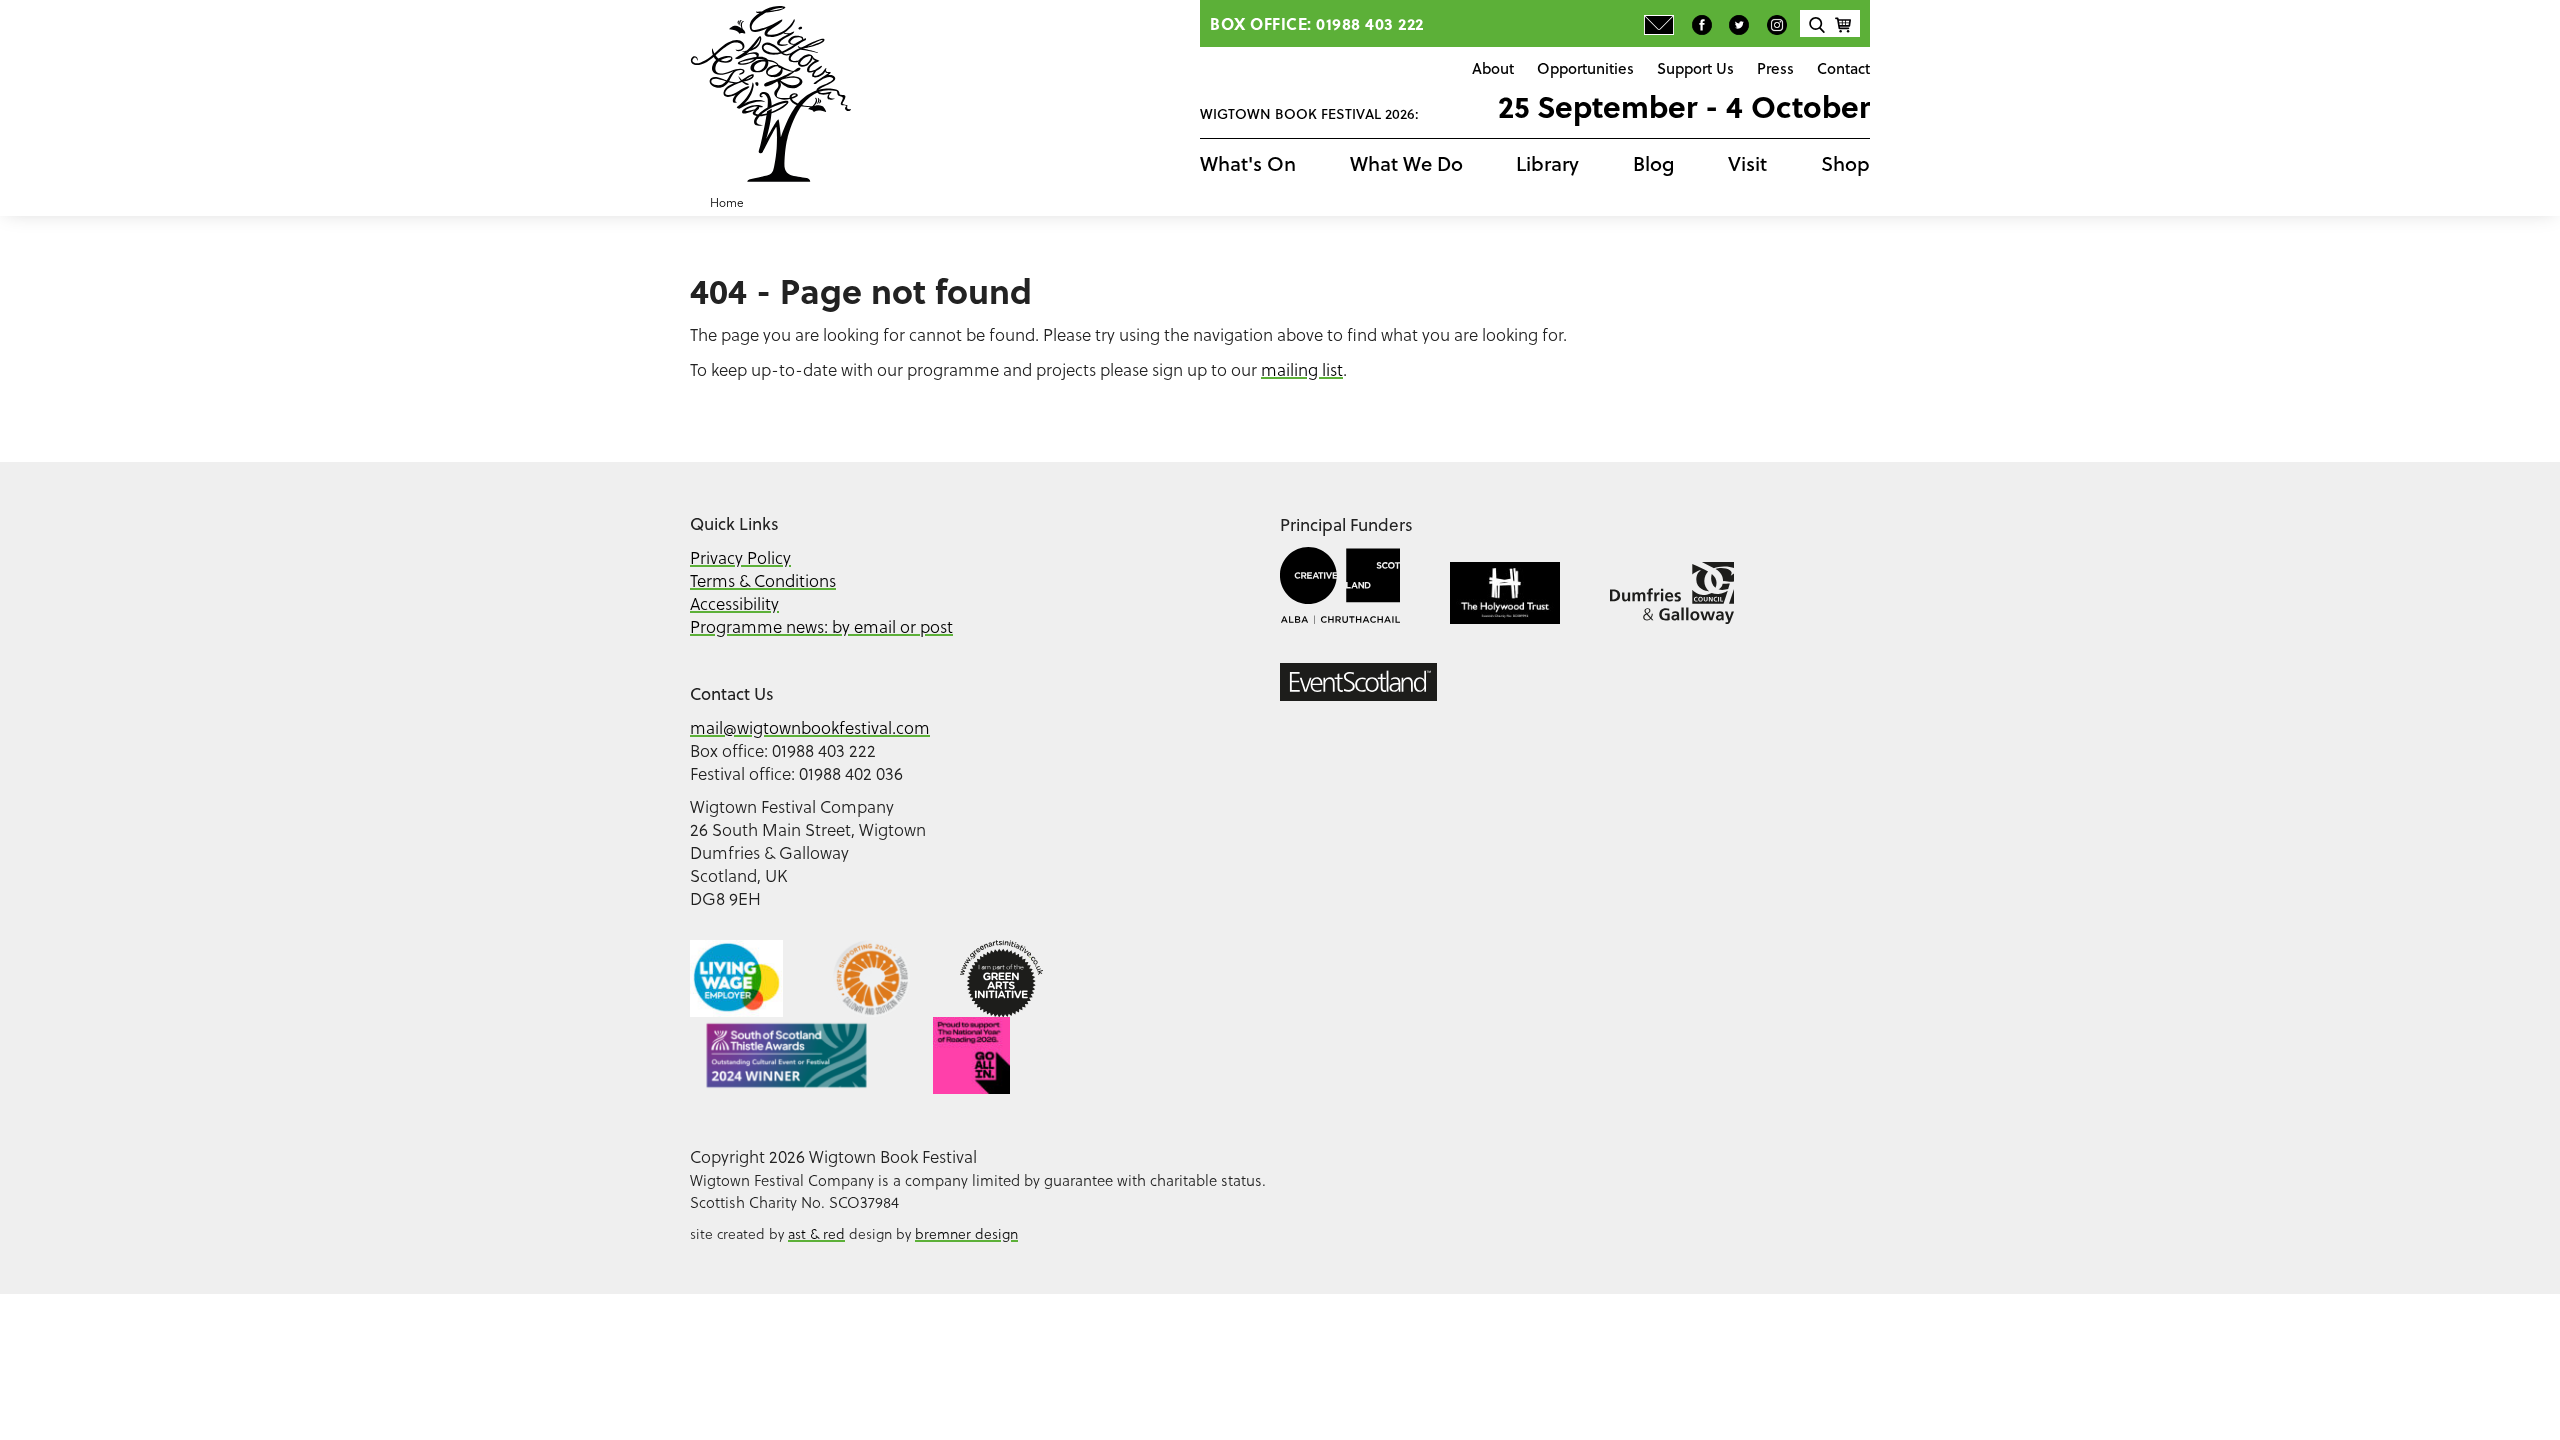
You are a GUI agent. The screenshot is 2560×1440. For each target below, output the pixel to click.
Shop (1845, 163)
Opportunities (1585, 68)
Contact (1843, 68)
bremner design (966, 1233)
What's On (1248, 163)
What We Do (1406, 163)
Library (1547, 163)
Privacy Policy (740, 557)
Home (727, 202)
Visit (1747, 163)
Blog (1654, 163)
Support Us (1695, 68)
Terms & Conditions (763, 580)
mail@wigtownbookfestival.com (810, 727)
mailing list (1302, 369)
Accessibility (734, 603)
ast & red (816, 1233)
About (1493, 68)
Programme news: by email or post (821, 626)
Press (1775, 68)
